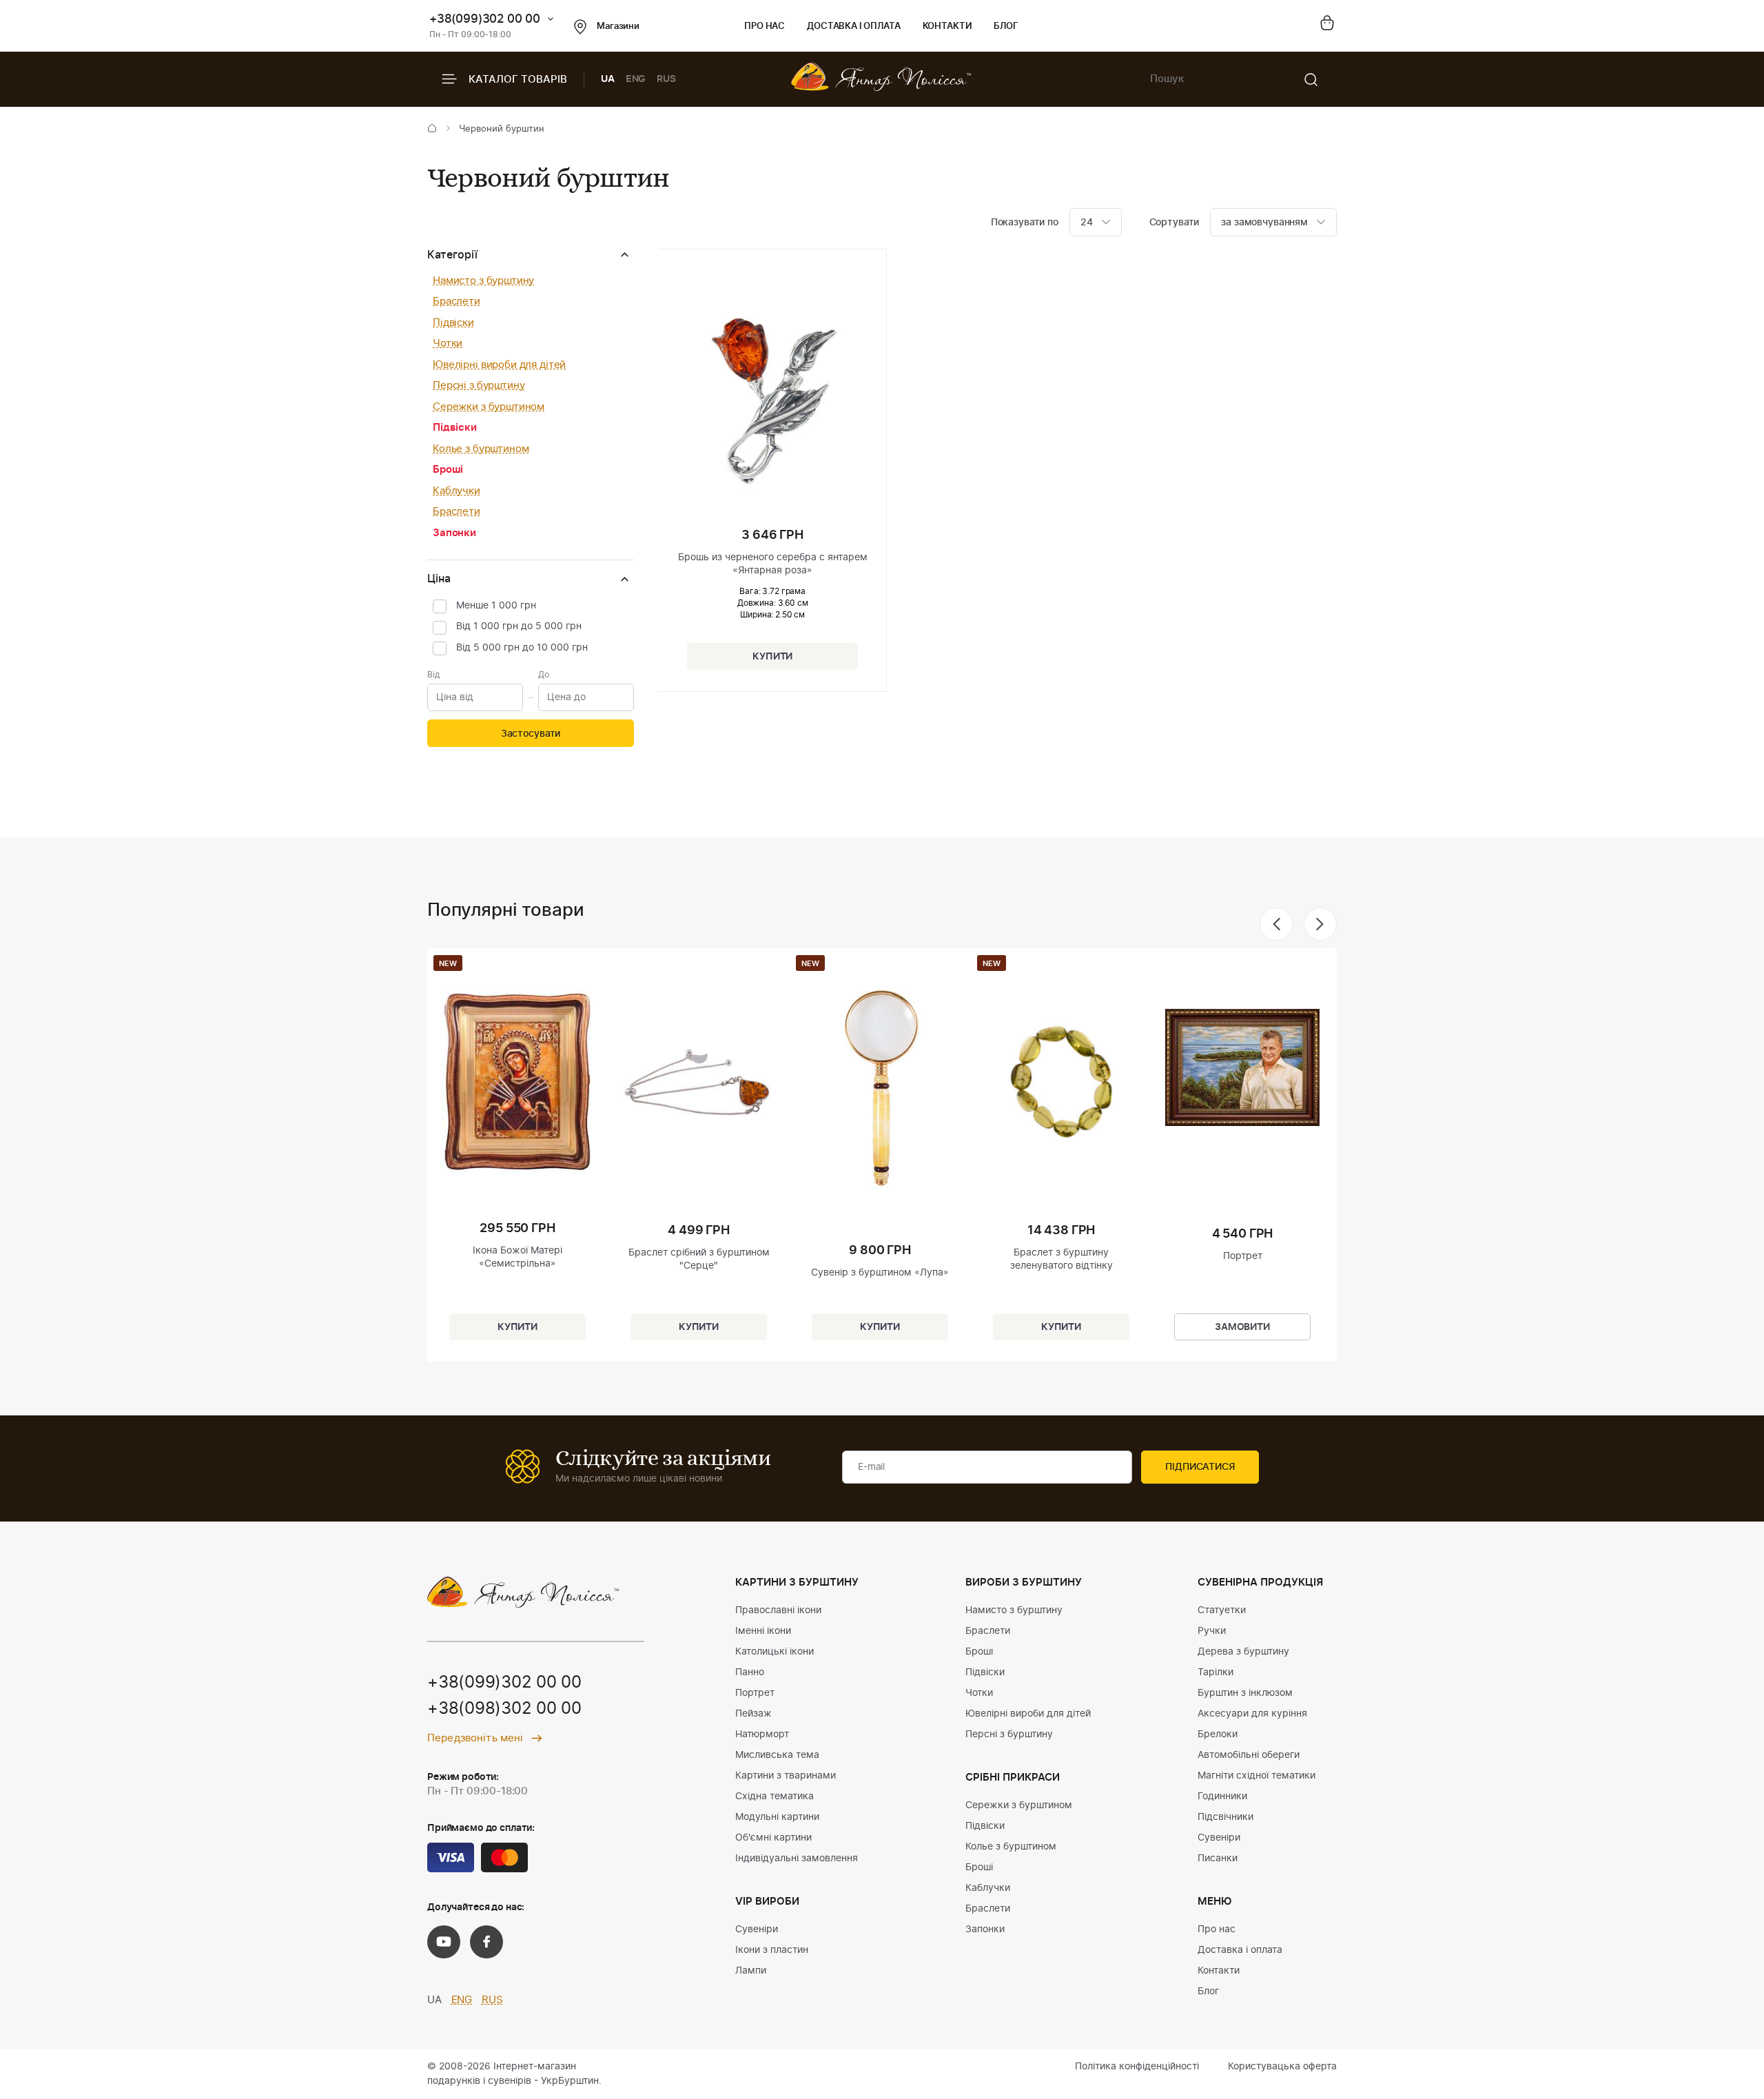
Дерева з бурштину (1243, 1652)
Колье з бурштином (481, 449)
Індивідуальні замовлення (797, 1859)
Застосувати (531, 734)
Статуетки (1222, 1610)
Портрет (755, 1693)
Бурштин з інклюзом (1245, 1693)
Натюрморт (762, 1734)
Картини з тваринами (786, 1776)
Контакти (947, 27)
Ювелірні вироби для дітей (499, 365)
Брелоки (1218, 1734)
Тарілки (1216, 1672)
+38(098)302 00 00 (504, 1709)
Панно (750, 1672)
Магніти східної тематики (1257, 1776)
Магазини (618, 27)
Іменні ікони (763, 1631)
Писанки (1218, 1859)
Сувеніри (757, 1929)
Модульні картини (777, 1817)
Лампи (751, 1971)
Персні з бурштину (479, 386)
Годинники (1222, 1796)
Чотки (448, 344)
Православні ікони (778, 1610)
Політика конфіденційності (1137, 2067)
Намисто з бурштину (483, 281)
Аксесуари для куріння (1252, 1714)
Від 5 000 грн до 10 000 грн (522, 648)
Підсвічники (1225, 1817)
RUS (666, 79)
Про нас (765, 27)
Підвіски (453, 323)
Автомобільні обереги (1249, 1755)
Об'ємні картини (773, 1838)
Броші (448, 470)
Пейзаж (753, 1714)
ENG (636, 79)
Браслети (457, 301)
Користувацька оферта (1282, 2067)
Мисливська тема (777, 1755)
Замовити (1242, 1327)
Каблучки (457, 491)
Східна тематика (775, 1796)
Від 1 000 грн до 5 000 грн (519, 626)
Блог (1006, 27)
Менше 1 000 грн (496, 606)
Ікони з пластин (772, 1950)
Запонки (454, 533)
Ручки (1212, 1631)
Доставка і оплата (853, 27)
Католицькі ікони (775, 1652)
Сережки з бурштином (489, 407)
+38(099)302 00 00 (485, 19)
